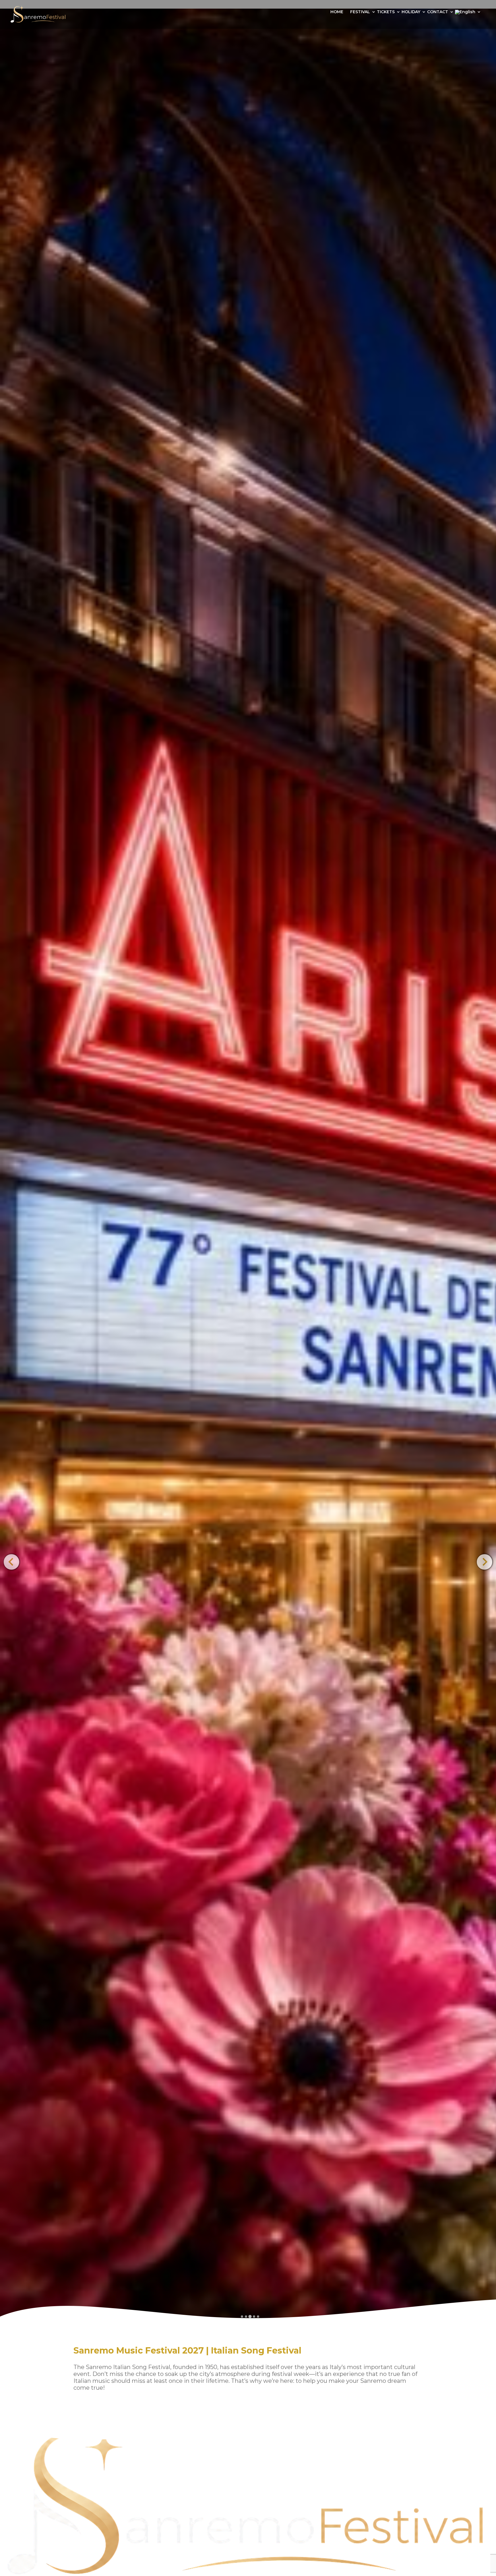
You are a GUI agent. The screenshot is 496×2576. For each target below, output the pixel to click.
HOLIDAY (411, 12)
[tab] (242, 2317)
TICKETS (386, 12)
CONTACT (438, 12)
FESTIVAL (360, 12)
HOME (337, 12)
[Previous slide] (11, 1562)
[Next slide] (484, 1562)
